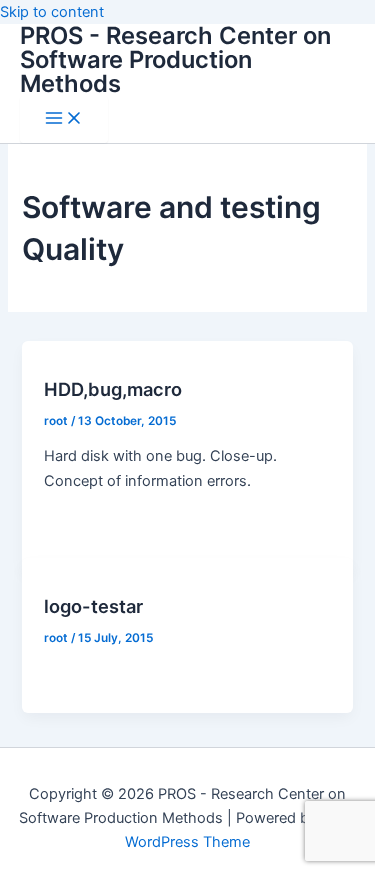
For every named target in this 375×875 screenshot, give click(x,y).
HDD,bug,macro (113, 389)
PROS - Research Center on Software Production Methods (175, 59)
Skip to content (52, 12)
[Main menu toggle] (64, 119)
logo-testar (93, 606)
